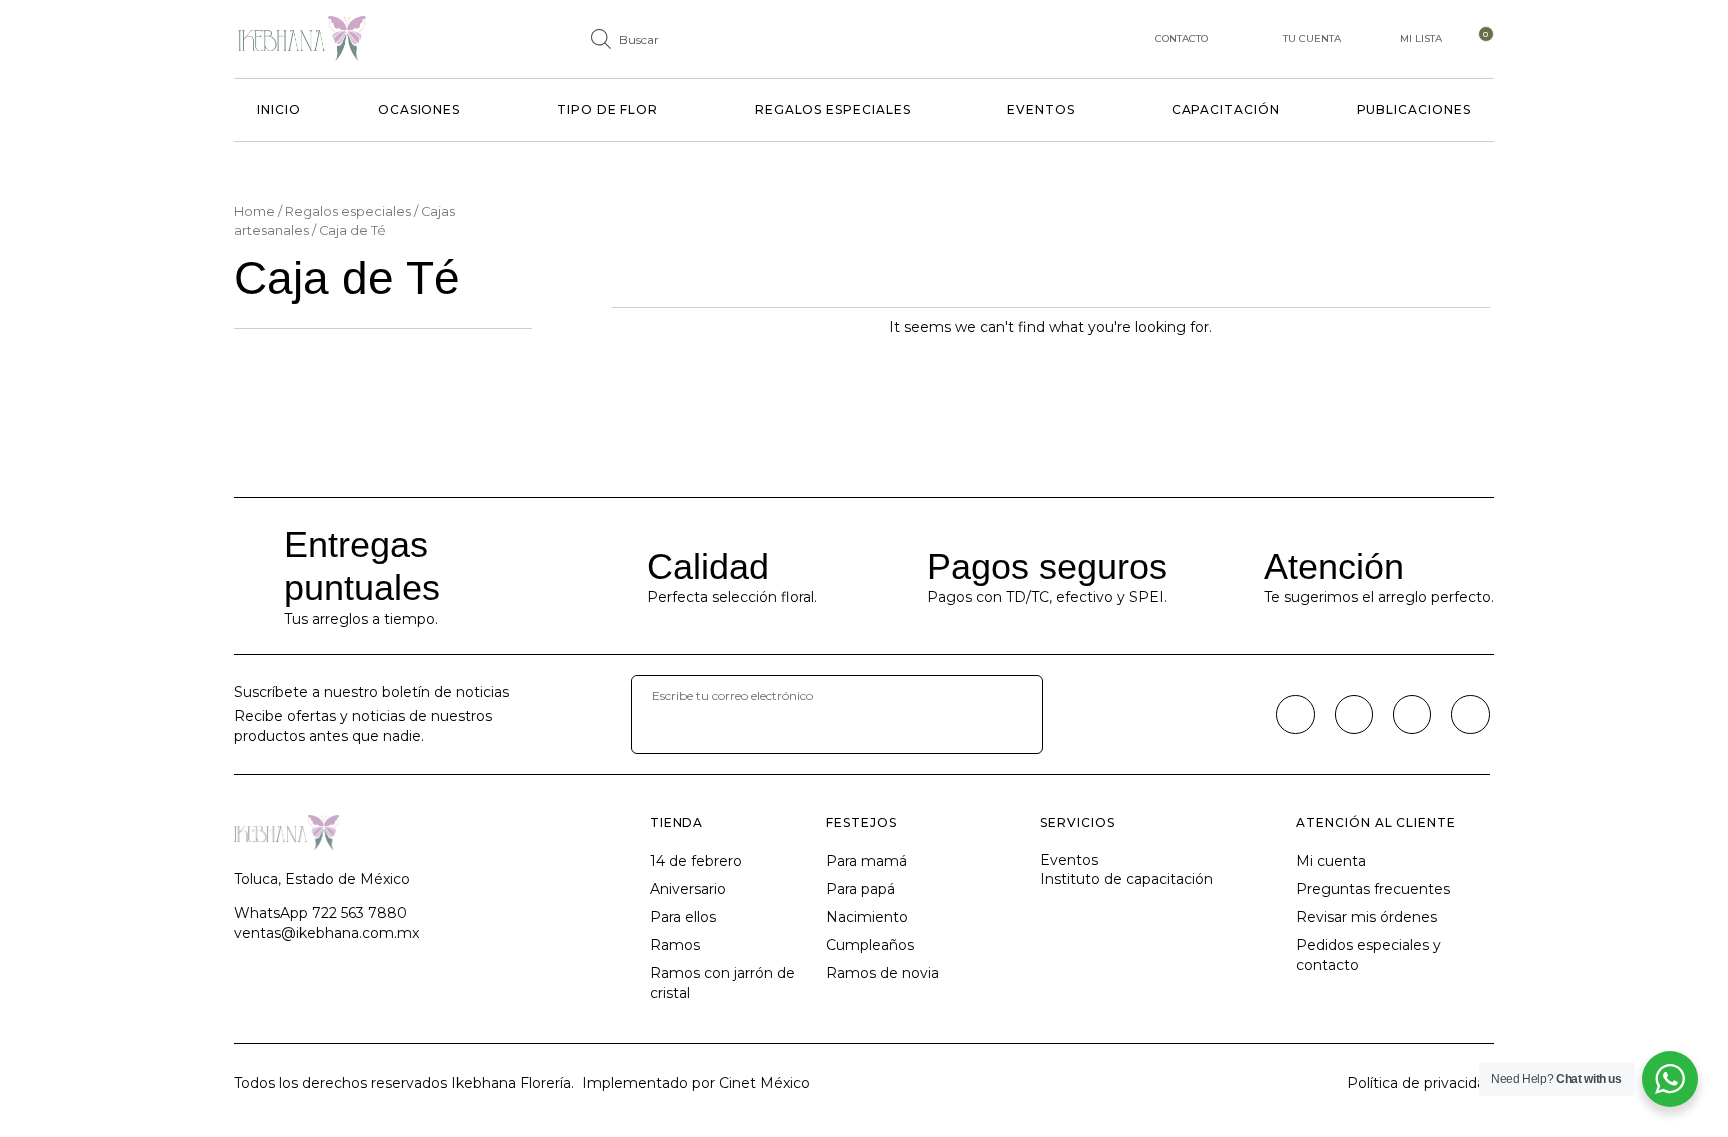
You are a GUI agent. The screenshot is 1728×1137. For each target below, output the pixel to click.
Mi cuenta (1331, 861)
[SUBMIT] (673, 735)
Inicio (279, 109)
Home (254, 211)
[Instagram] (1354, 714)
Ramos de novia (882, 973)
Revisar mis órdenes (1366, 917)
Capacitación (1226, 109)
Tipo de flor (607, 109)
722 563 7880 (359, 913)
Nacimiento (867, 917)
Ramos (675, 945)
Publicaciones (1414, 109)
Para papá (860, 889)
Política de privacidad (1420, 1083)
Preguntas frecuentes (1373, 889)
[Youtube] (1470, 714)
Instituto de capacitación (1126, 879)
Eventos (1040, 109)
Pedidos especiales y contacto (1368, 955)
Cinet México (764, 1083)
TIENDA (677, 822)
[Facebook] (1295, 714)
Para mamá (866, 861)
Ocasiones (419, 109)
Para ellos (683, 917)
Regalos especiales (833, 109)
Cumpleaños (870, 945)
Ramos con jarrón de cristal (722, 983)
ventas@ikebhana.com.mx (326, 933)
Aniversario (688, 889)
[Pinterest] (1412, 714)
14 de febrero (696, 861)
